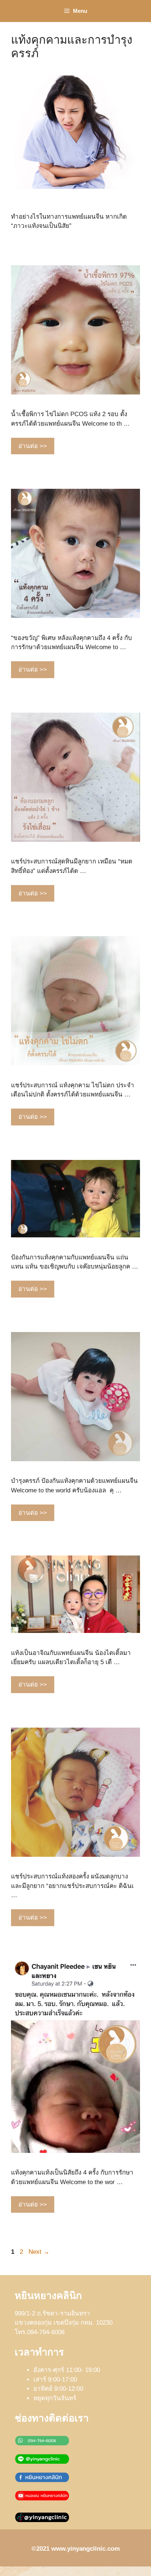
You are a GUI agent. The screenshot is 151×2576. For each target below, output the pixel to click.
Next (39, 2252)
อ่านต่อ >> (33, 446)
